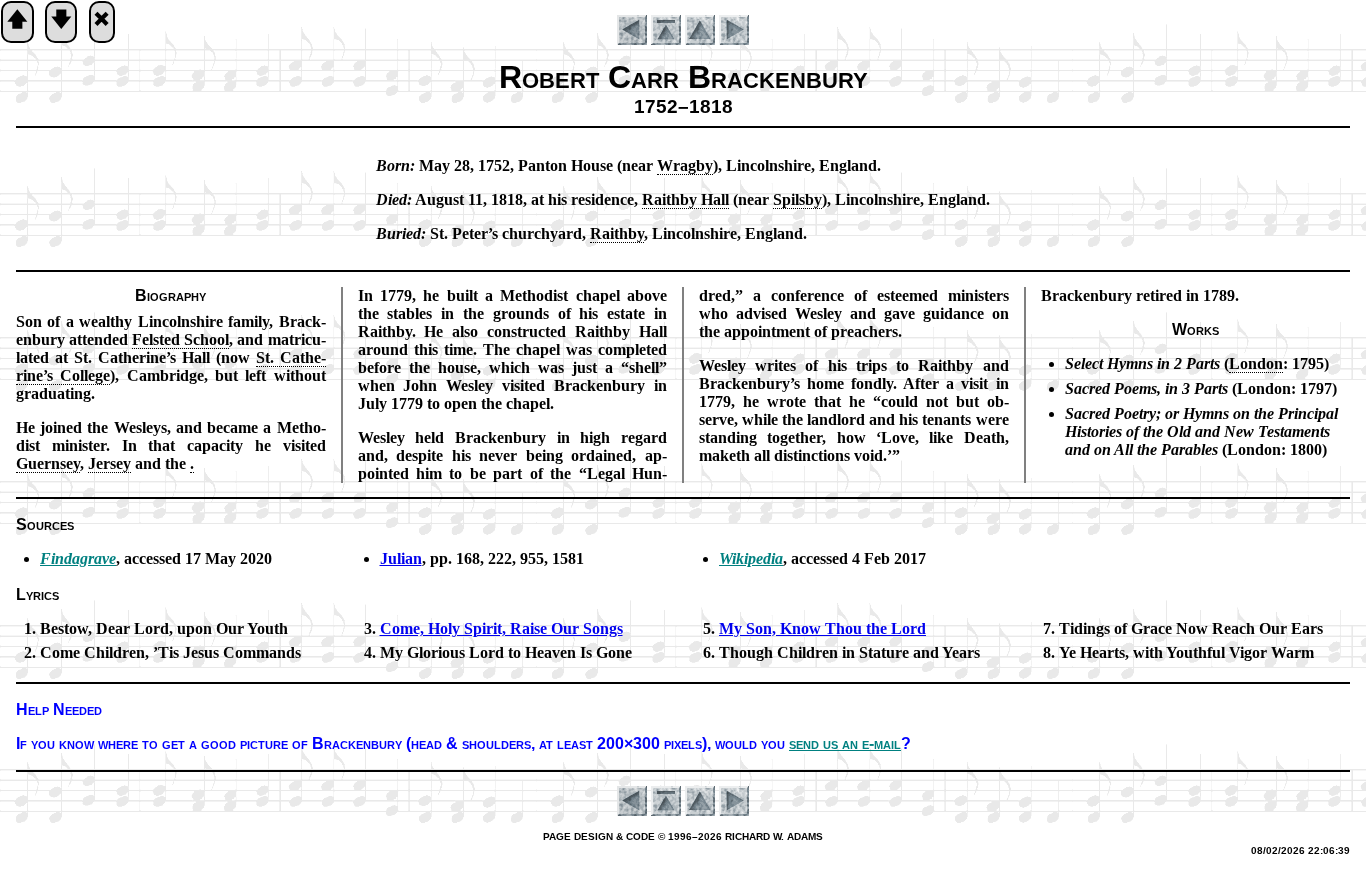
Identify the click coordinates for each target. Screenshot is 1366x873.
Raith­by (617, 233)
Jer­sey (109, 463)
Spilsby (797, 199)
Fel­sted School (180, 339)
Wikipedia (751, 558)
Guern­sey (48, 463)
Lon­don (1256, 363)
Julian (401, 558)
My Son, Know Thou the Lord (822, 628)
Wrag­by (685, 165)
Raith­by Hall (685, 199)
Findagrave (78, 558)
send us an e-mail (845, 743)
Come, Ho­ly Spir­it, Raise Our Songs (501, 628)
